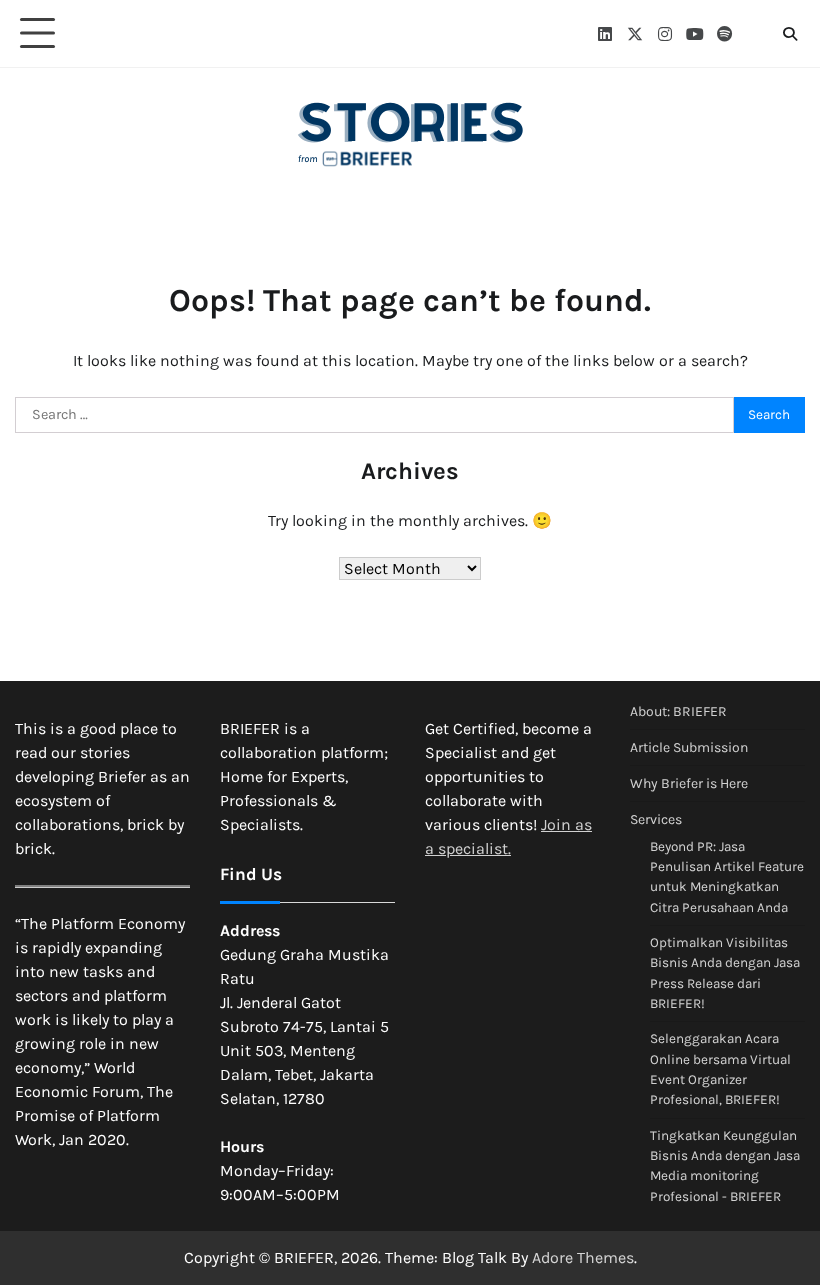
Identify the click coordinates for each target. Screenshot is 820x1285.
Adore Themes (583, 1257)
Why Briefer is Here (689, 783)
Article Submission (689, 747)
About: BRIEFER (678, 711)
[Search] (790, 34)
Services (656, 819)
